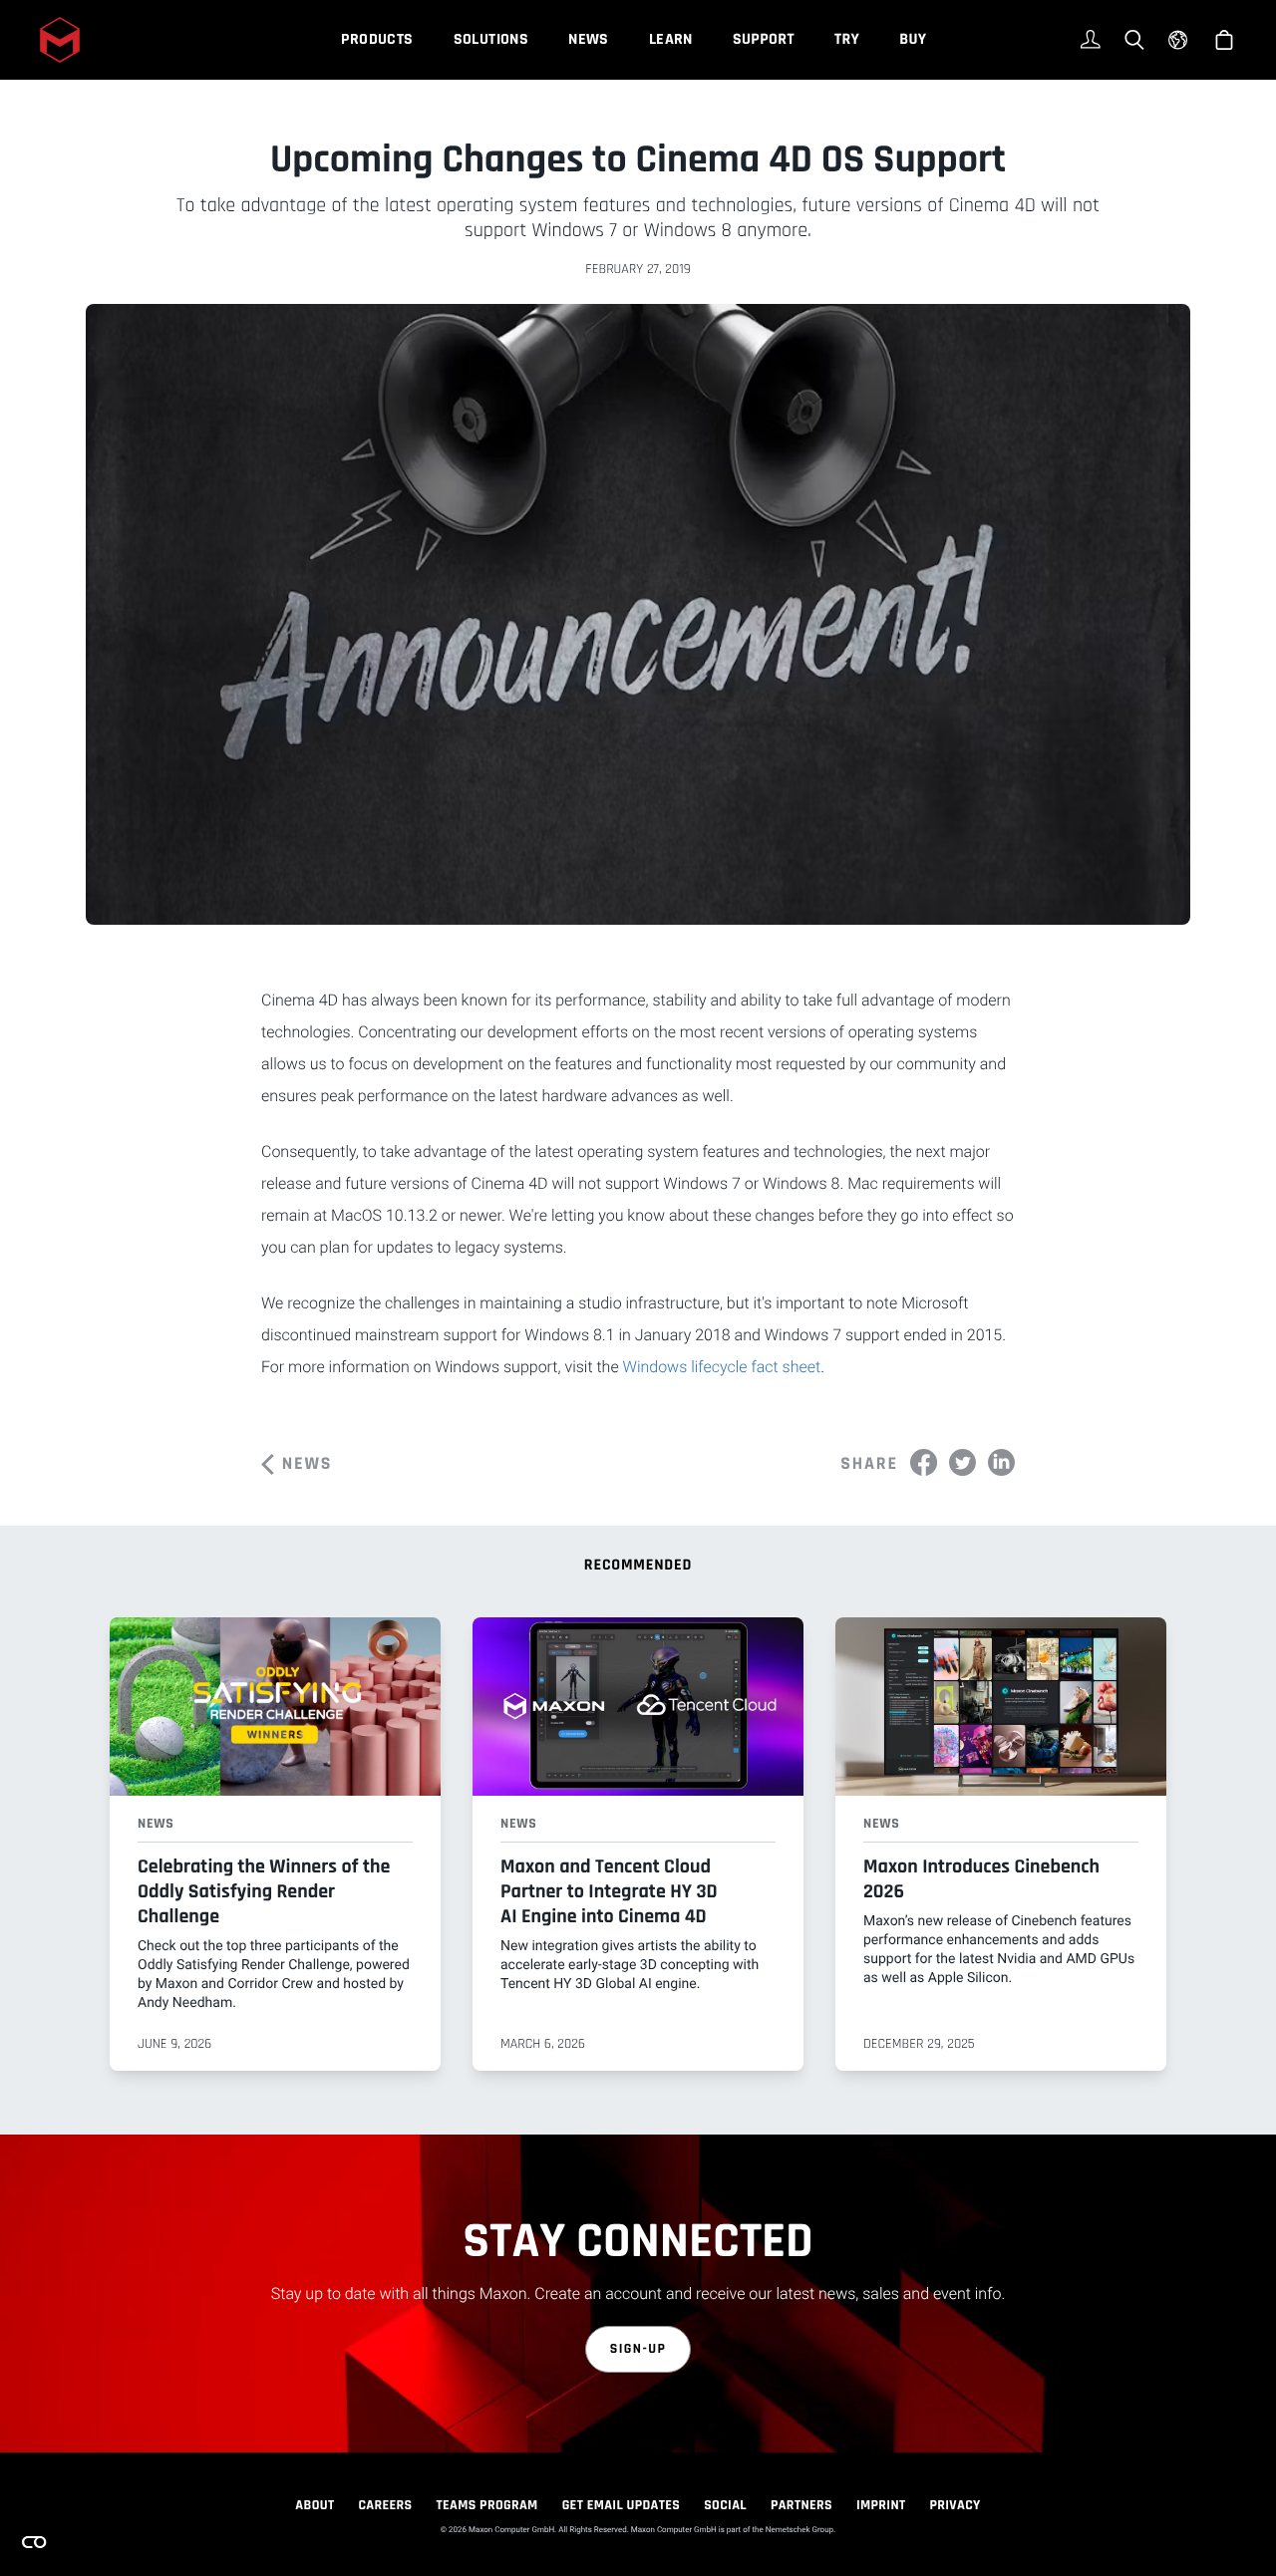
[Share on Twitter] (962, 1462)
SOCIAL (725, 2505)
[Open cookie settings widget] (34, 2542)
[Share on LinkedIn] (1001, 1462)
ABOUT (315, 2505)
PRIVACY (956, 2505)
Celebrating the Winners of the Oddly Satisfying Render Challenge (264, 1891)
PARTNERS (801, 2505)
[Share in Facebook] (924, 1462)
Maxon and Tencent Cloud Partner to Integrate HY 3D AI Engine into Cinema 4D (609, 1891)
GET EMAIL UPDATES (622, 2505)
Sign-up (638, 2349)
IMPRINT (881, 2505)
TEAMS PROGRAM (487, 2505)
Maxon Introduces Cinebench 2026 (981, 1879)
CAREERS (385, 2505)
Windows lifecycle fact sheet (722, 1367)
